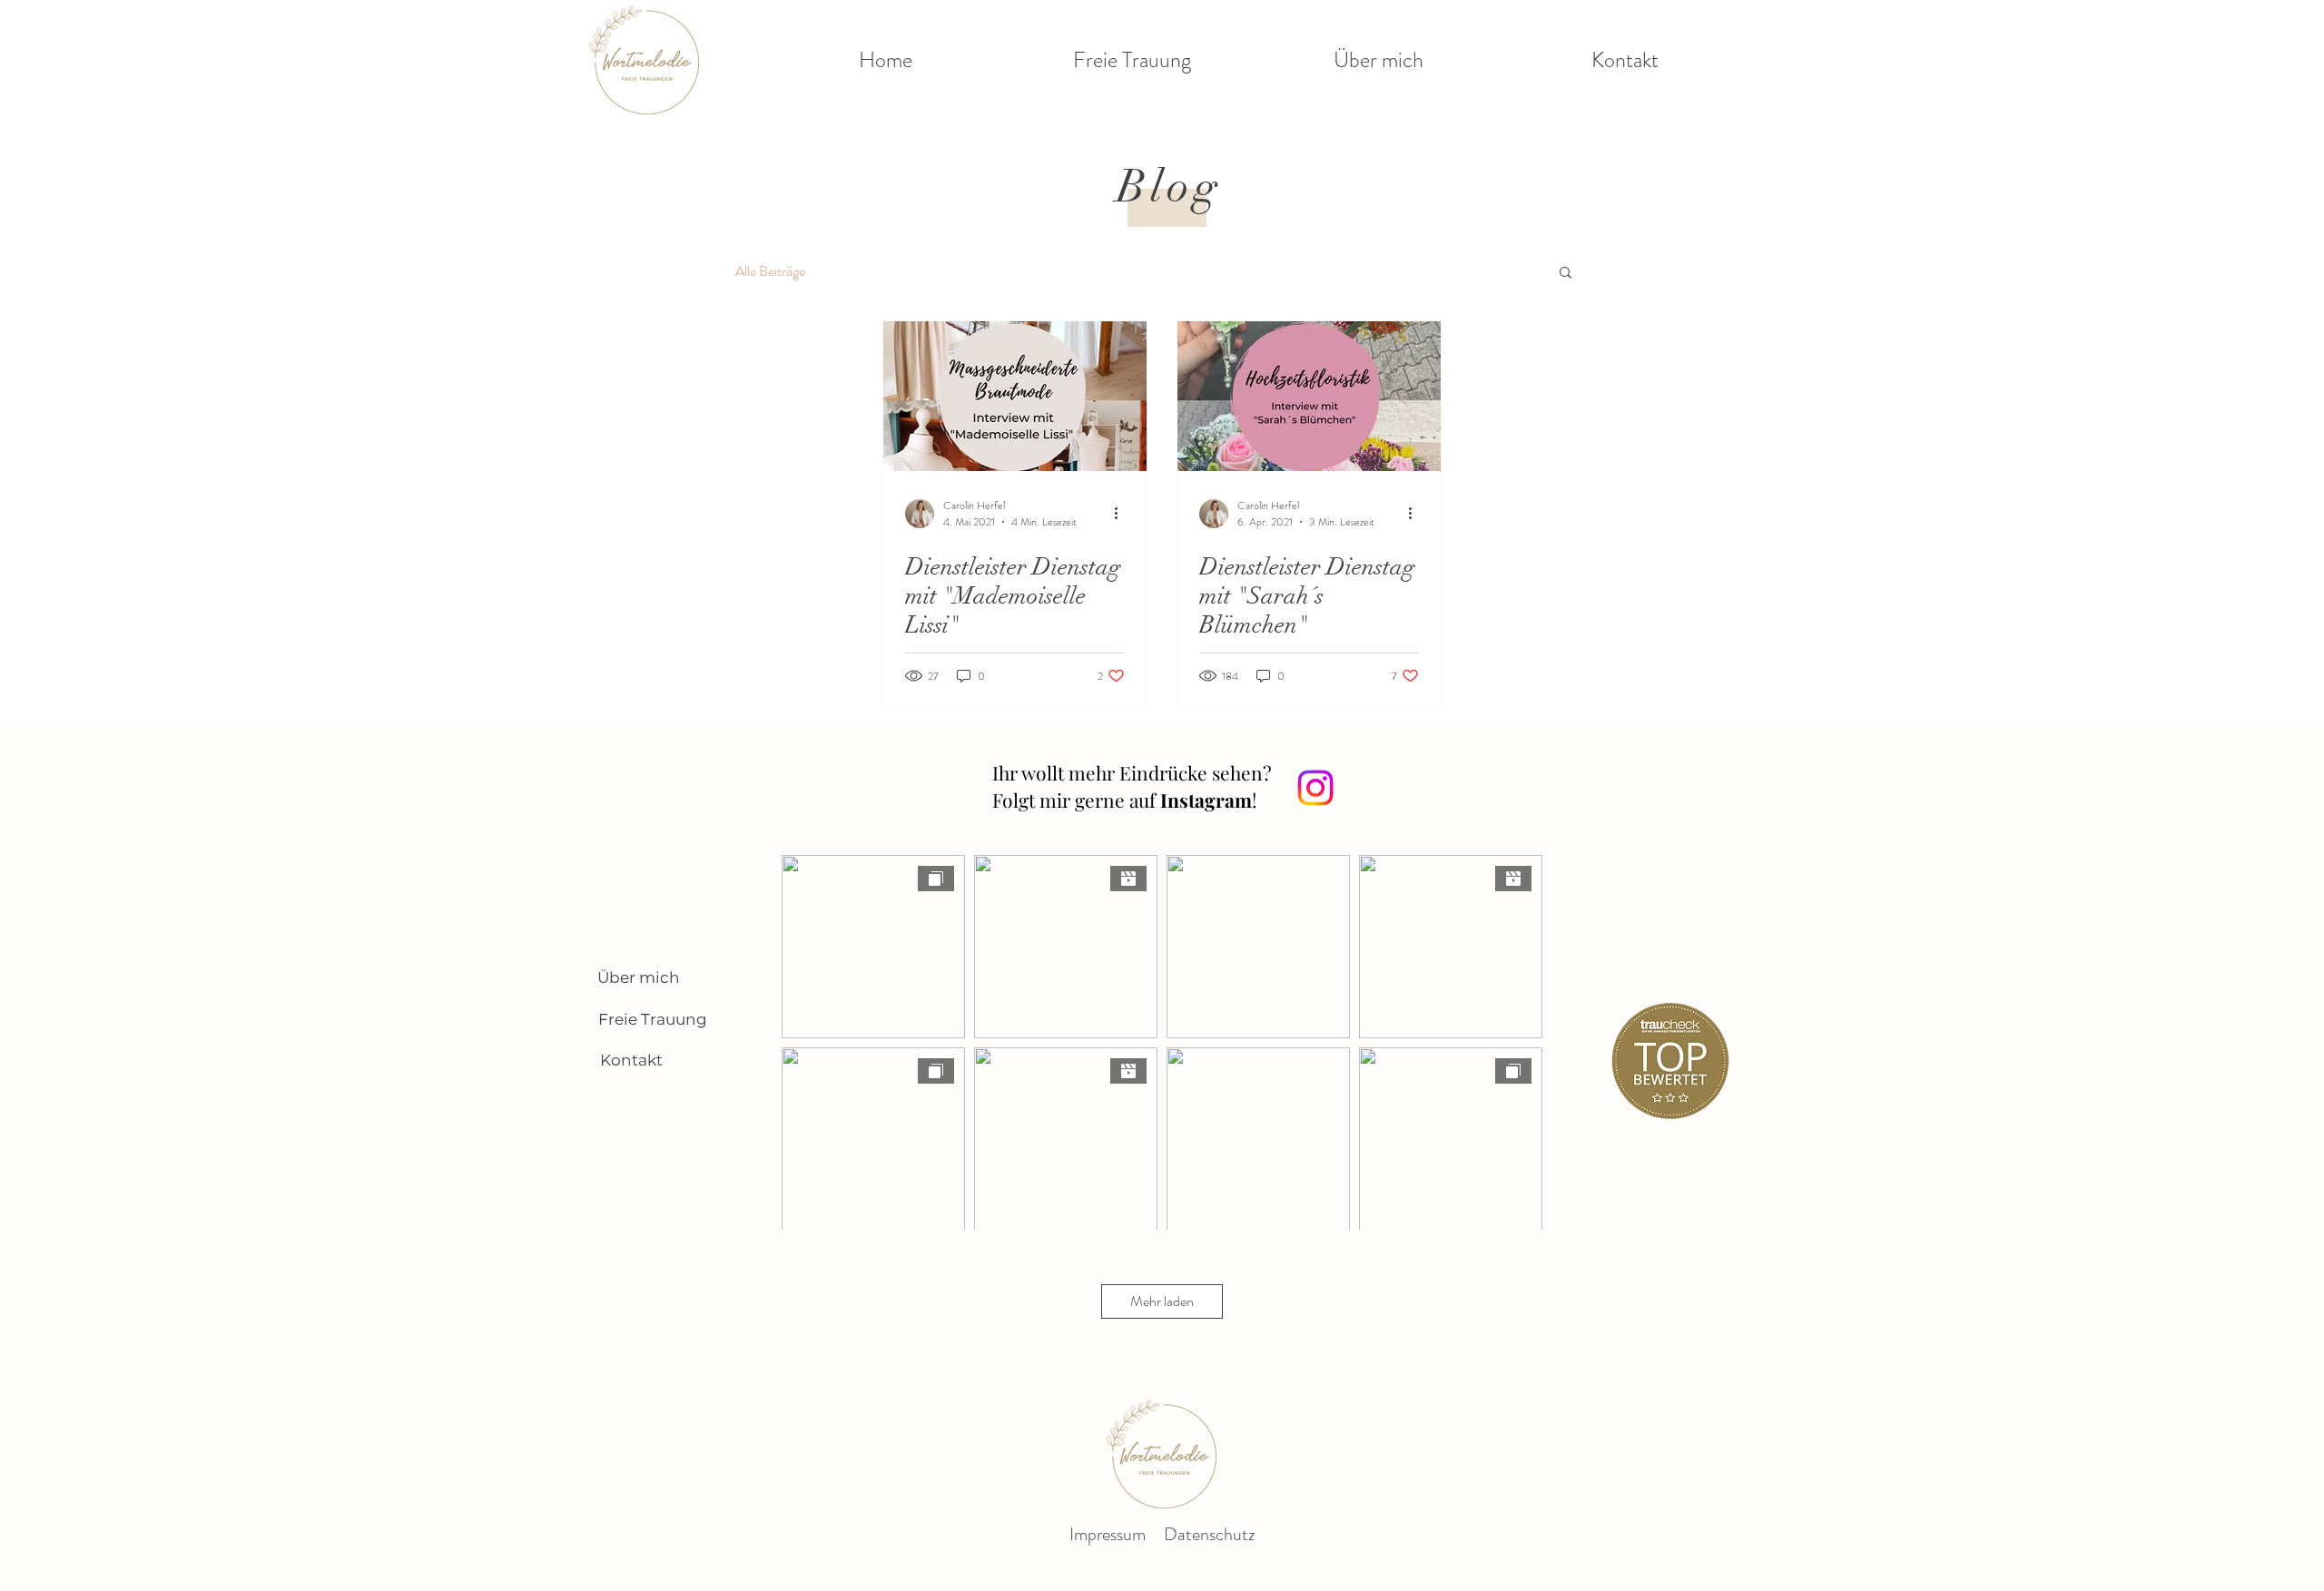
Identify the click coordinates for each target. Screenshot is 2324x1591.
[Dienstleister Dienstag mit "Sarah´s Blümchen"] (1309, 396)
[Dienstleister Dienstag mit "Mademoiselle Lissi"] (1015, 396)
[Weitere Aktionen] (1122, 514)
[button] (1566, 274)
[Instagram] (1315, 788)
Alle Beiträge (770, 271)
